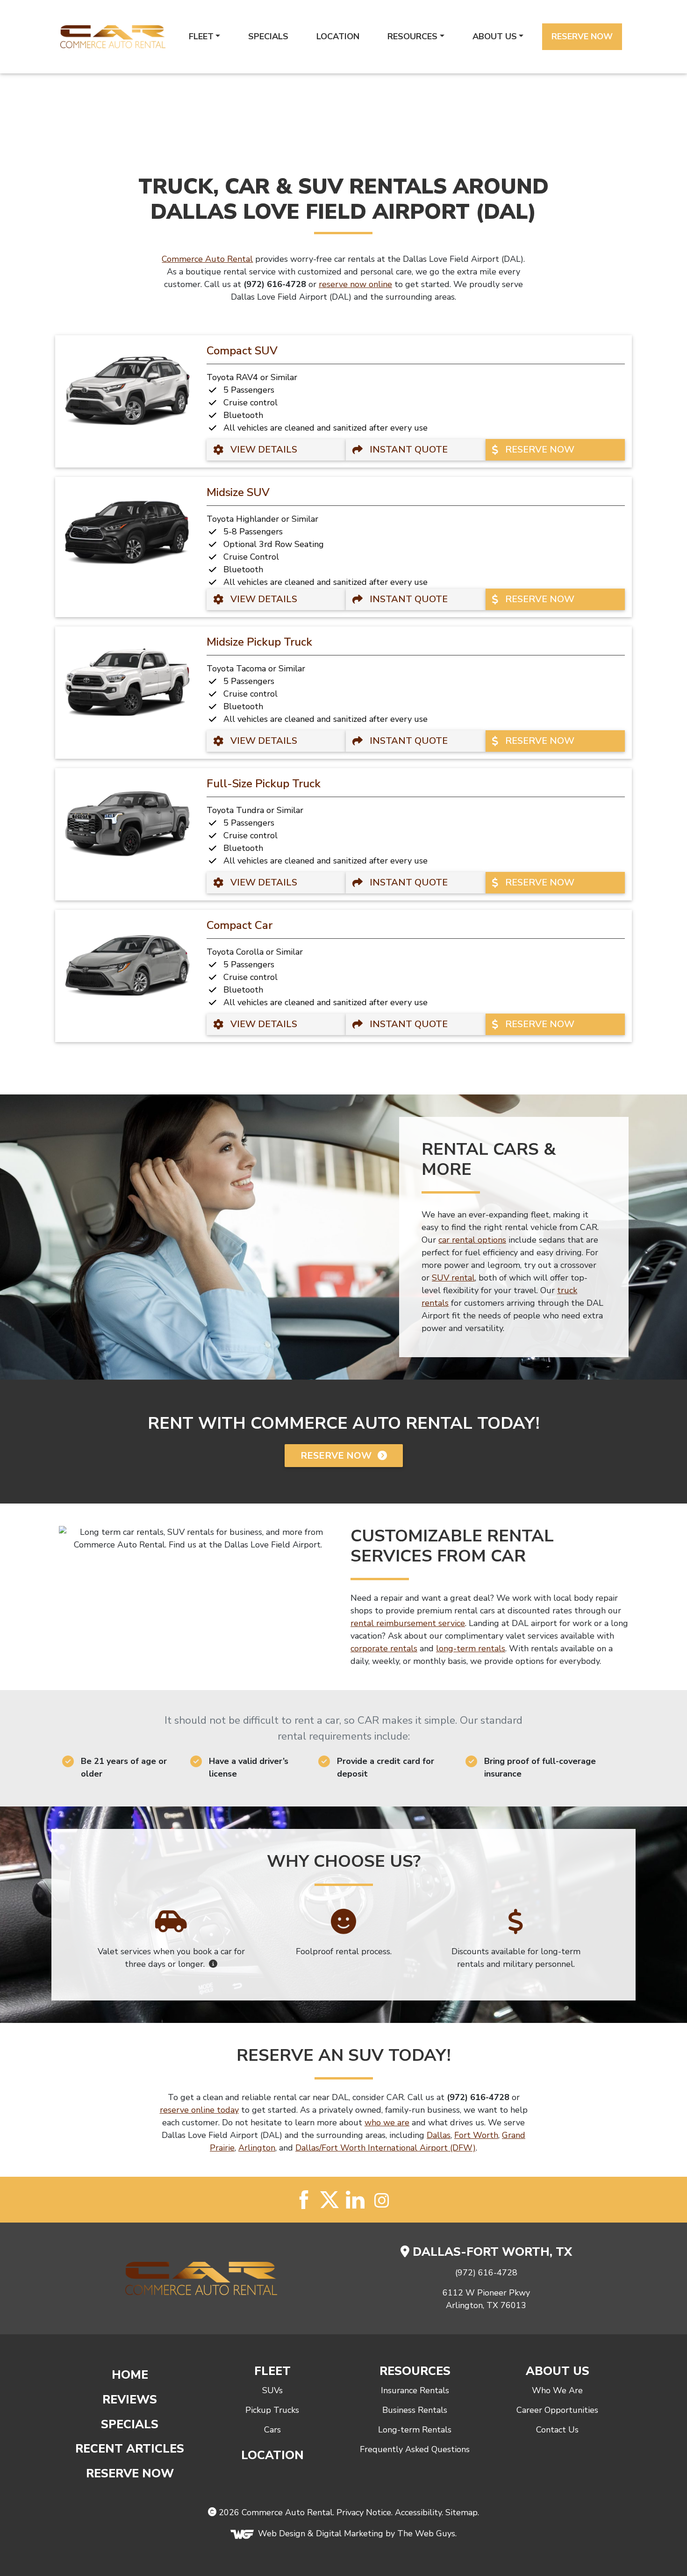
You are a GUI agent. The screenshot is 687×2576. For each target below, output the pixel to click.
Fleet (201, 36)
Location (338, 36)
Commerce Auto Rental (207, 259)
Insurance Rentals (415, 2390)
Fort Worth (476, 2135)
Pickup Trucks (272, 2410)
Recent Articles (130, 2449)
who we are (387, 2123)
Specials (268, 36)
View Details (263, 450)
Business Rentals (415, 2410)
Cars (272, 2430)
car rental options (472, 1240)
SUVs (272, 2390)
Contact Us (557, 2430)
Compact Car (240, 925)
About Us (495, 36)
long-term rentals (471, 1648)
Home (130, 2375)
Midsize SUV (238, 492)
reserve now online (355, 284)
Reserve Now (582, 36)
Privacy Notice (364, 2512)
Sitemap (462, 2512)
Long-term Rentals (415, 2430)
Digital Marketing (350, 2533)
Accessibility (418, 2512)
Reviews (130, 2400)
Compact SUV (242, 351)
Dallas (439, 2135)
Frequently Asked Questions (415, 2449)
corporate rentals (384, 1648)
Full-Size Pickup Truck (264, 784)
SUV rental (453, 1278)
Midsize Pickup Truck (259, 642)
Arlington (257, 2148)
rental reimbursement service (408, 1623)
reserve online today (199, 2110)
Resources (412, 36)
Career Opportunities (557, 2410)
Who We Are (557, 2390)
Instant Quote (408, 450)
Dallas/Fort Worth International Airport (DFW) (386, 2148)
